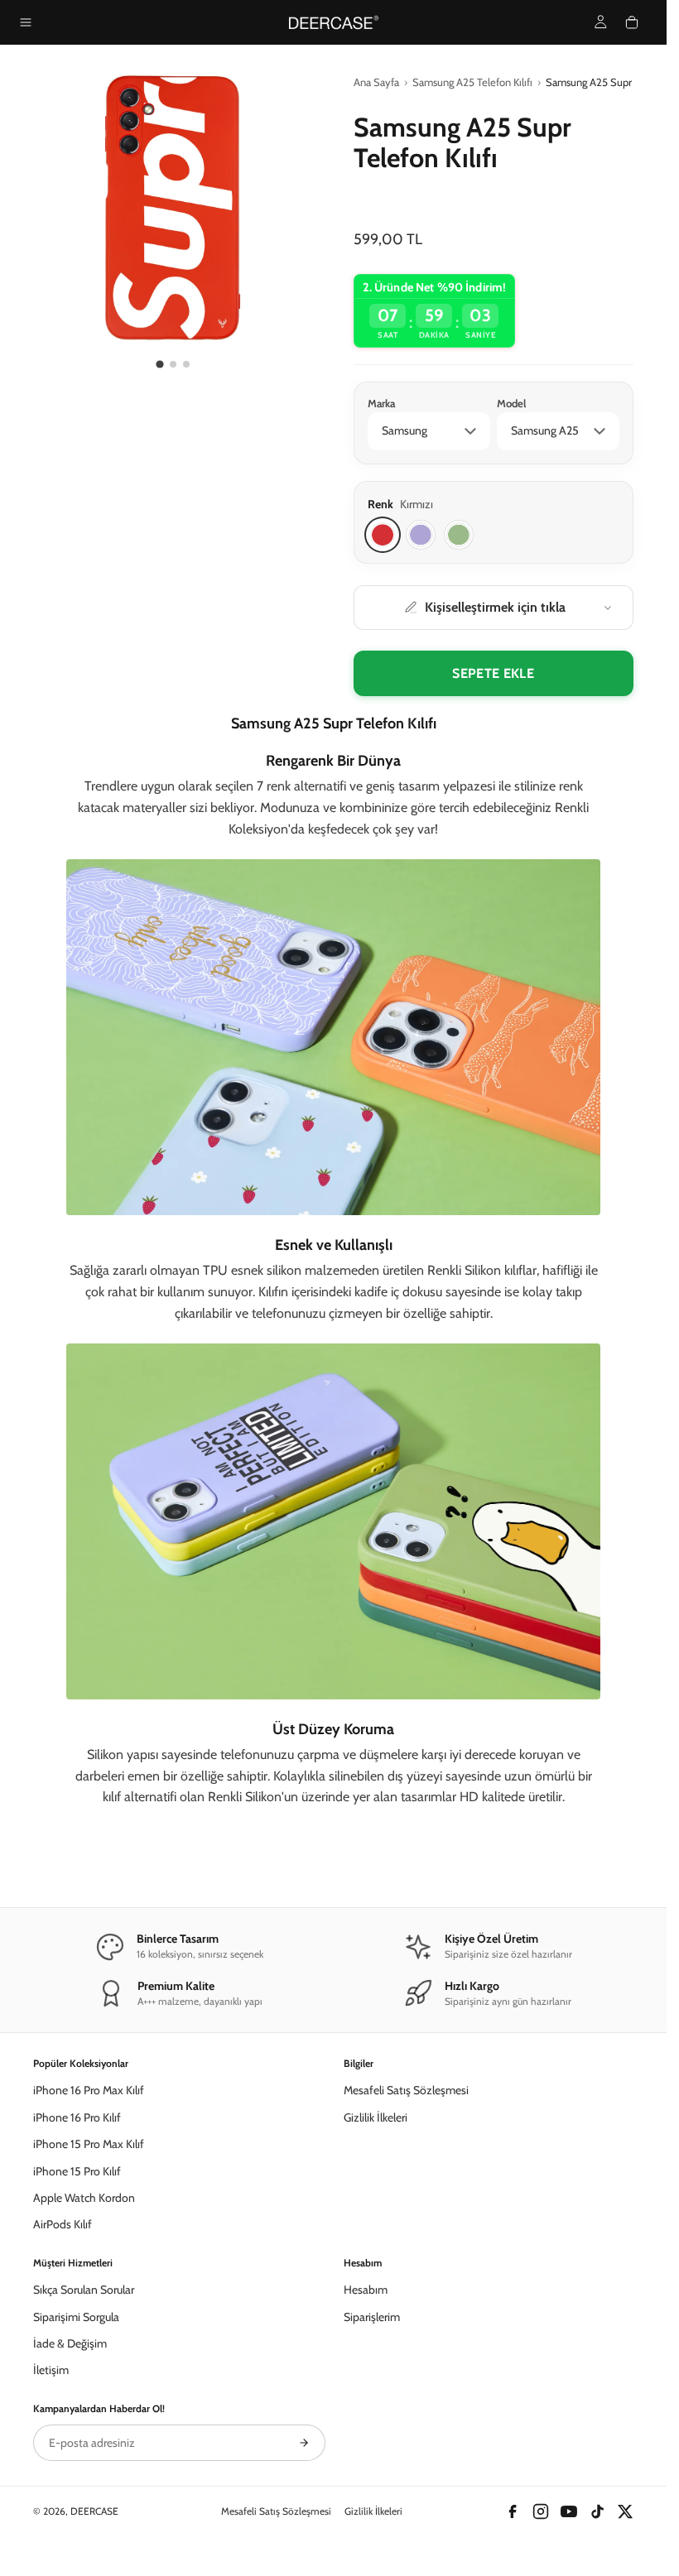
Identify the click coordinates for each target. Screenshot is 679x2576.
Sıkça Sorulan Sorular (84, 2290)
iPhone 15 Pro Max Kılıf (89, 2144)
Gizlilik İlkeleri (376, 2117)
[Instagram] (541, 2511)
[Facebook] (513, 2511)
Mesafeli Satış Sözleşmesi (406, 2090)
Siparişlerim (372, 2317)
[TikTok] (597, 2511)
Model (511, 403)
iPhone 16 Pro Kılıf (77, 2117)
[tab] (160, 365)
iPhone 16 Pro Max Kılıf (89, 2090)
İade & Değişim (70, 2343)
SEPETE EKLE (493, 673)
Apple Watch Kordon (84, 2198)
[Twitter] (625, 2511)
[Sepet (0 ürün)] (632, 22)
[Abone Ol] (304, 2443)
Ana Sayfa (376, 82)
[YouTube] (569, 2511)
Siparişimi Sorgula (76, 2317)
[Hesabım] (601, 22)
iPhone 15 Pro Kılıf (77, 2171)
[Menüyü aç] (26, 22)
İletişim (51, 2370)
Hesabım (366, 2290)
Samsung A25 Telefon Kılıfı (472, 82)
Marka (381, 403)
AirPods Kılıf (63, 2224)
